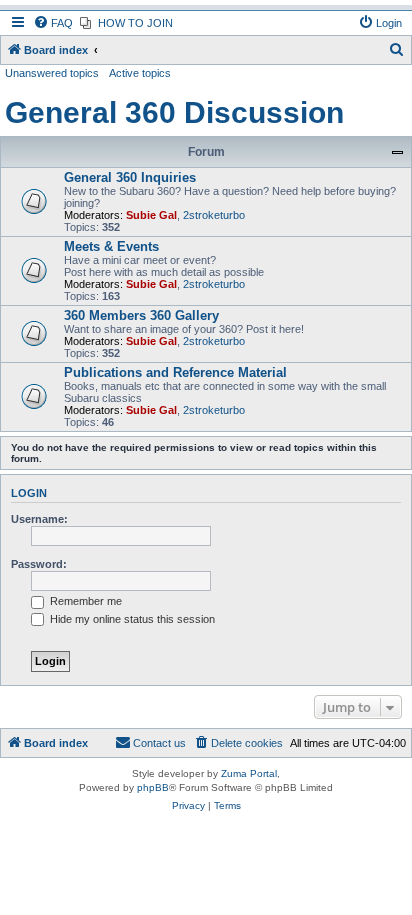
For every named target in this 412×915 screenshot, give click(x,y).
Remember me (84, 601)
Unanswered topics (52, 73)
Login (29, 493)
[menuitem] (53, 23)
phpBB (153, 787)
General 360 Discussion (174, 112)
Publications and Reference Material (175, 372)
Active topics (140, 73)
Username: (39, 519)
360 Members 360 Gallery (141, 315)
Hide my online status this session (131, 619)
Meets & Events (111, 246)
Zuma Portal (249, 773)
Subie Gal (151, 215)
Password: (39, 564)
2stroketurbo (214, 215)
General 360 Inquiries (130, 177)
